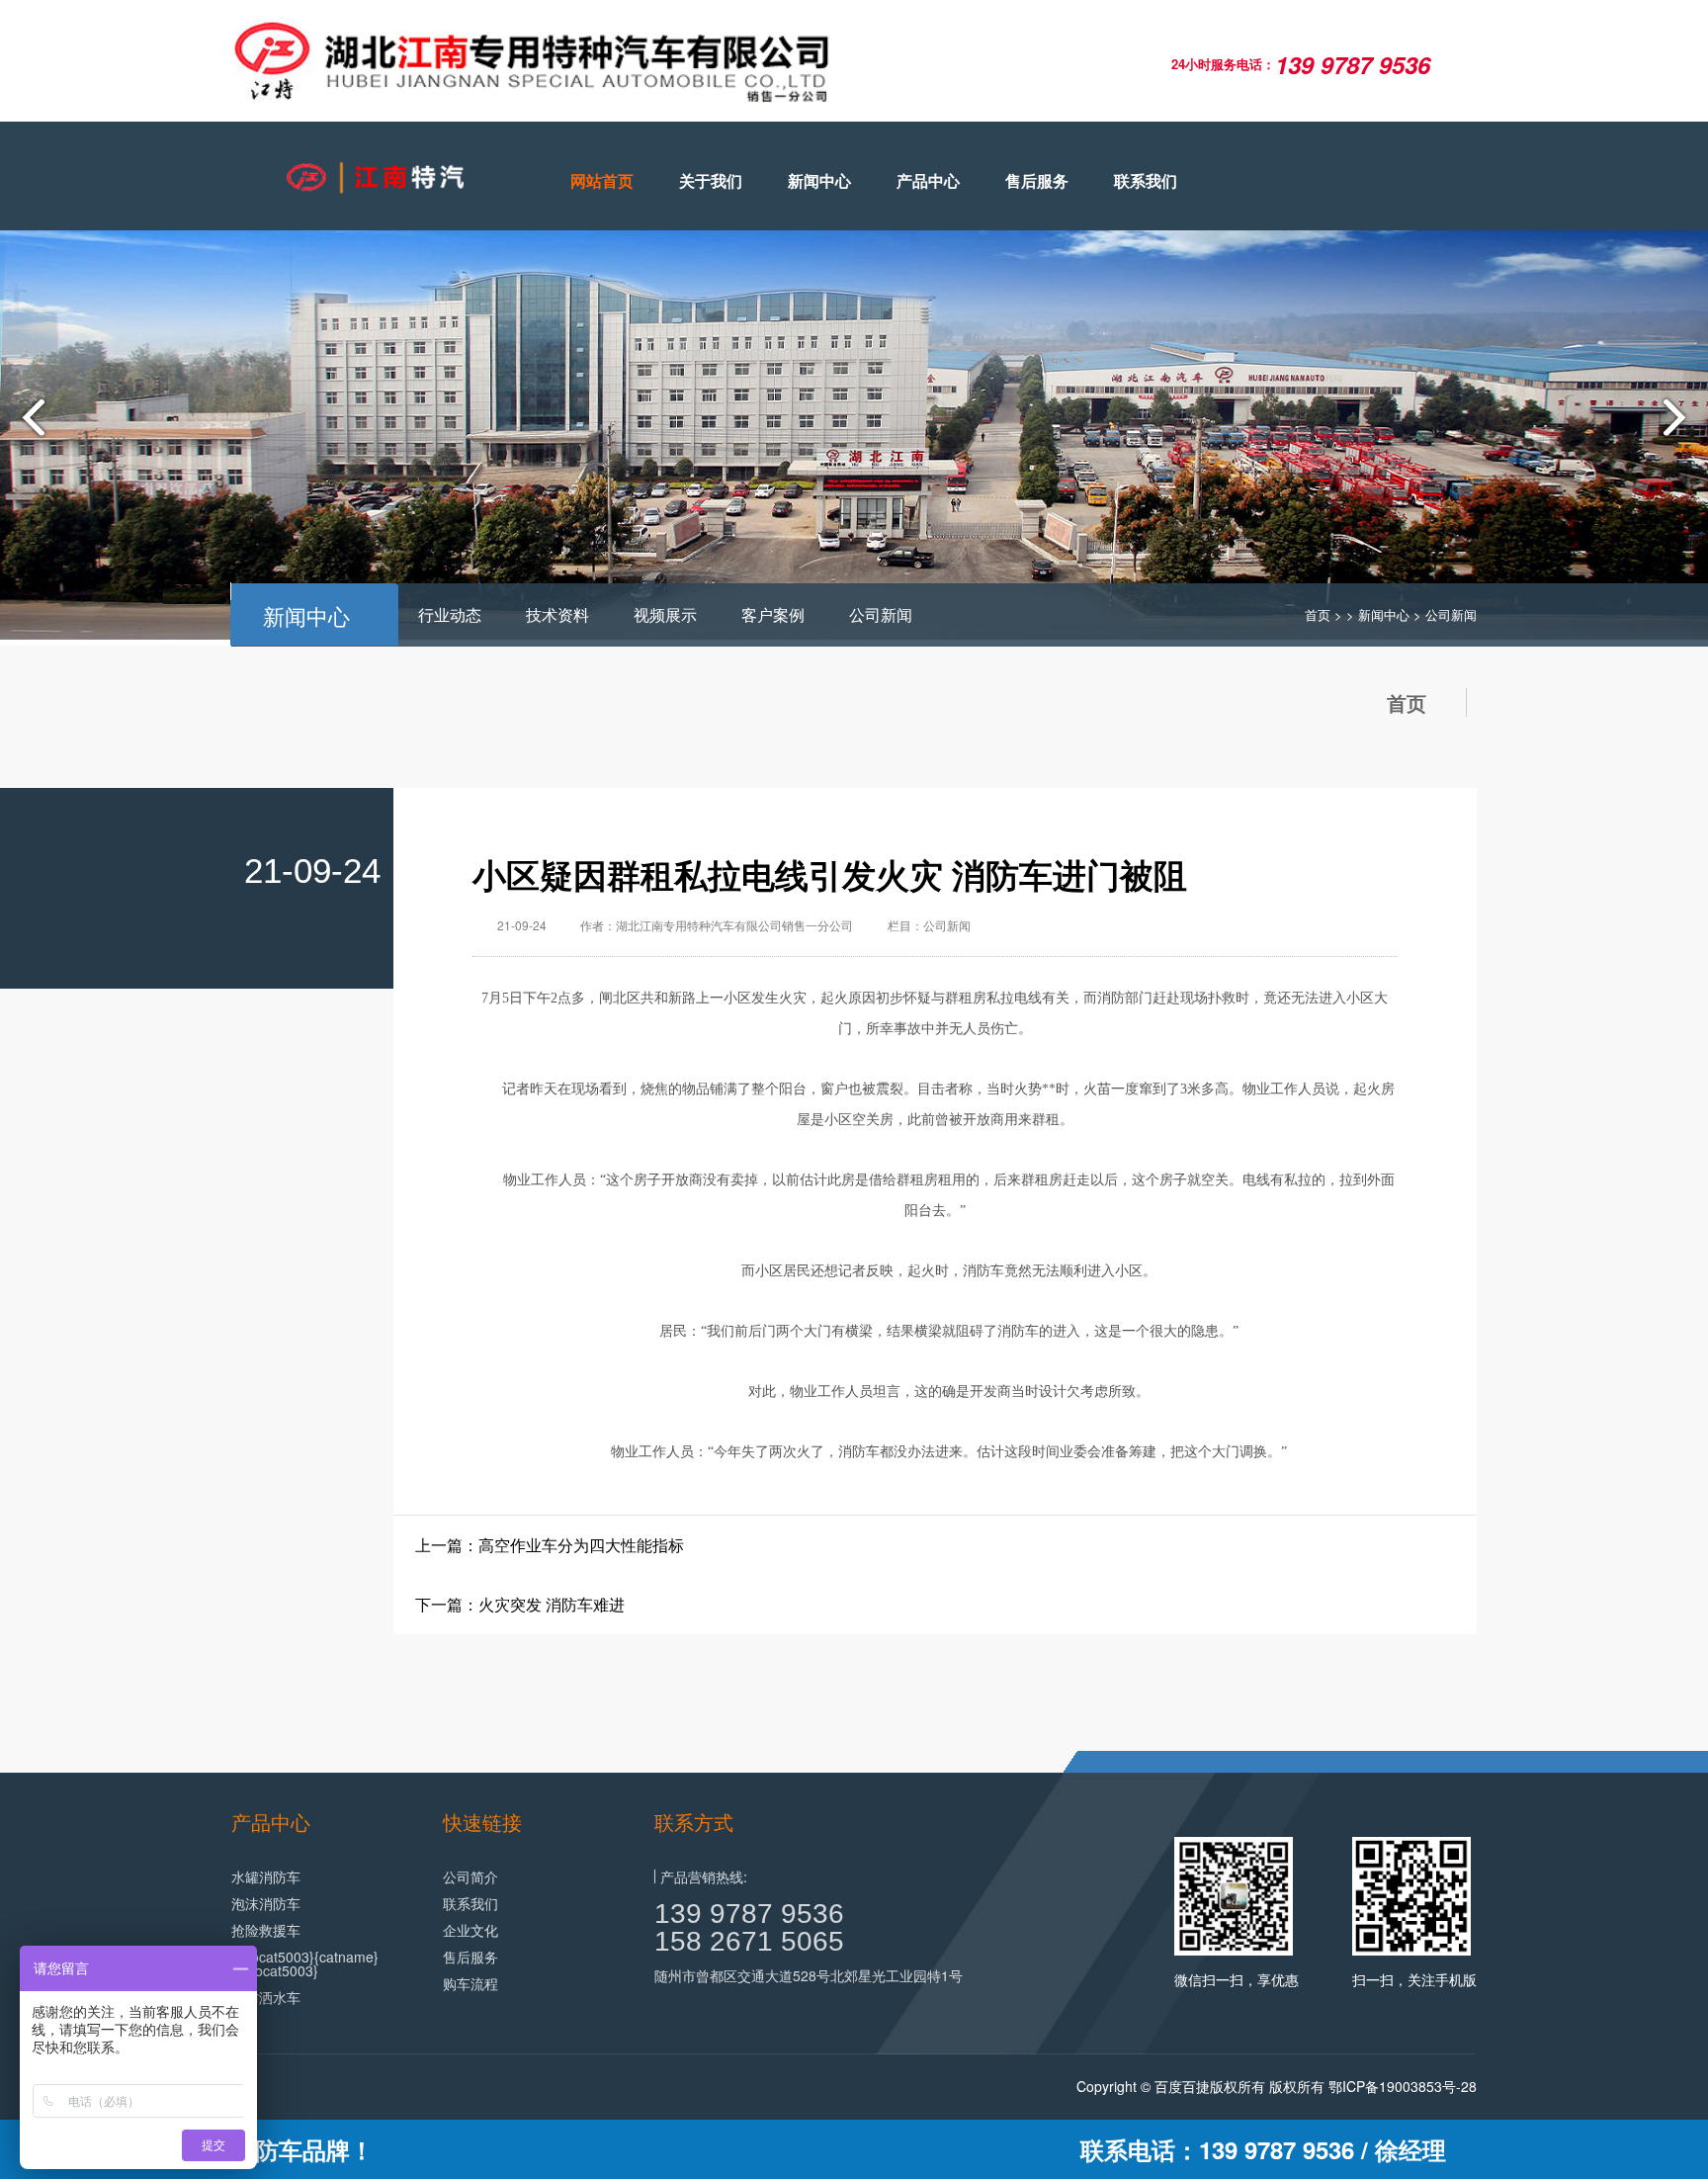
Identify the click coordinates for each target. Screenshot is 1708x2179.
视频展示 (665, 614)
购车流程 (470, 1983)
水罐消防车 (266, 1876)
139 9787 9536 (749, 1914)
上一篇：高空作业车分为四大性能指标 (550, 1545)
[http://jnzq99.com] (370, 177)
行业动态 (450, 614)
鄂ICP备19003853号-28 (1403, 2086)
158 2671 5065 (749, 1941)
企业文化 (470, 1930)
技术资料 (557, 614)
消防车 (1018, 1331)
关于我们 (711, 180)
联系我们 (1146, 180)
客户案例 (773, 614)
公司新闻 (881, 614)
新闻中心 (819, 180)
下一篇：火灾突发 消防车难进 (520, 1604)
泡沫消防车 (266, 1903)
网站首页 (602, 180)
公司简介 (470, 1876)
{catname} (346, 1957)
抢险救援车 (266, 1930)
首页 (1318, 614)
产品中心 (928, 180)
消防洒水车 (266, 1997)
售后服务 (1037, 180)
